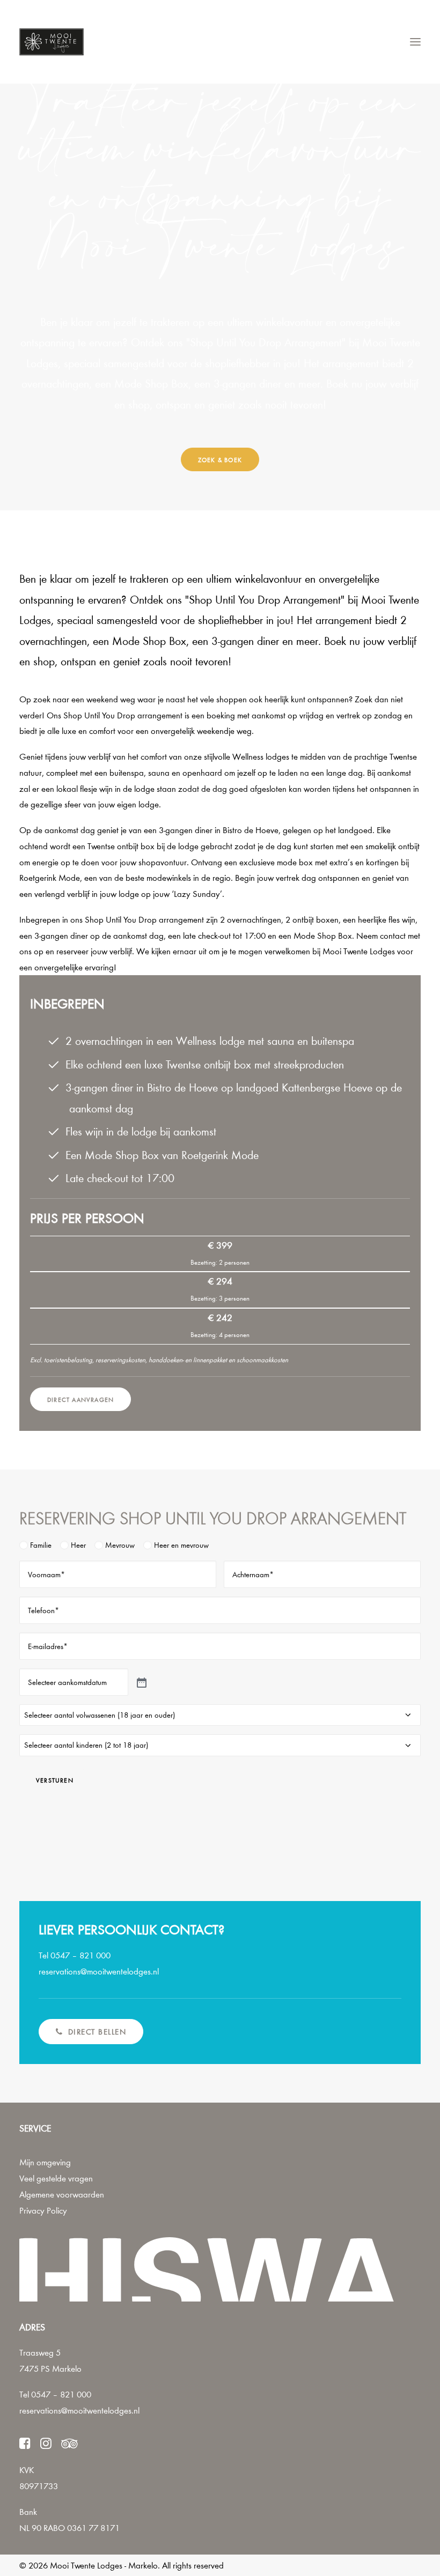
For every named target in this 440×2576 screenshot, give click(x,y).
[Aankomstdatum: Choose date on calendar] (141, 1682)
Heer (78, 1545)
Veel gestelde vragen (56, 2178)
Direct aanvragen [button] (80, 1399)
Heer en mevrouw (181, 1545)
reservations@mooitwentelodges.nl (79, 2410)
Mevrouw (120, 1545)
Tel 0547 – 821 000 (55, 2394)
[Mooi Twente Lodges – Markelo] (52, 42)
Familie (41, 1545)
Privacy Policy (43, 2210)
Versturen (55, 1780)
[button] (415, 42)
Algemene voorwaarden (62, 2194)
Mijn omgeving (45, 2162)
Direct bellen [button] (97, 2032)
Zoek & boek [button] (220, 459)
